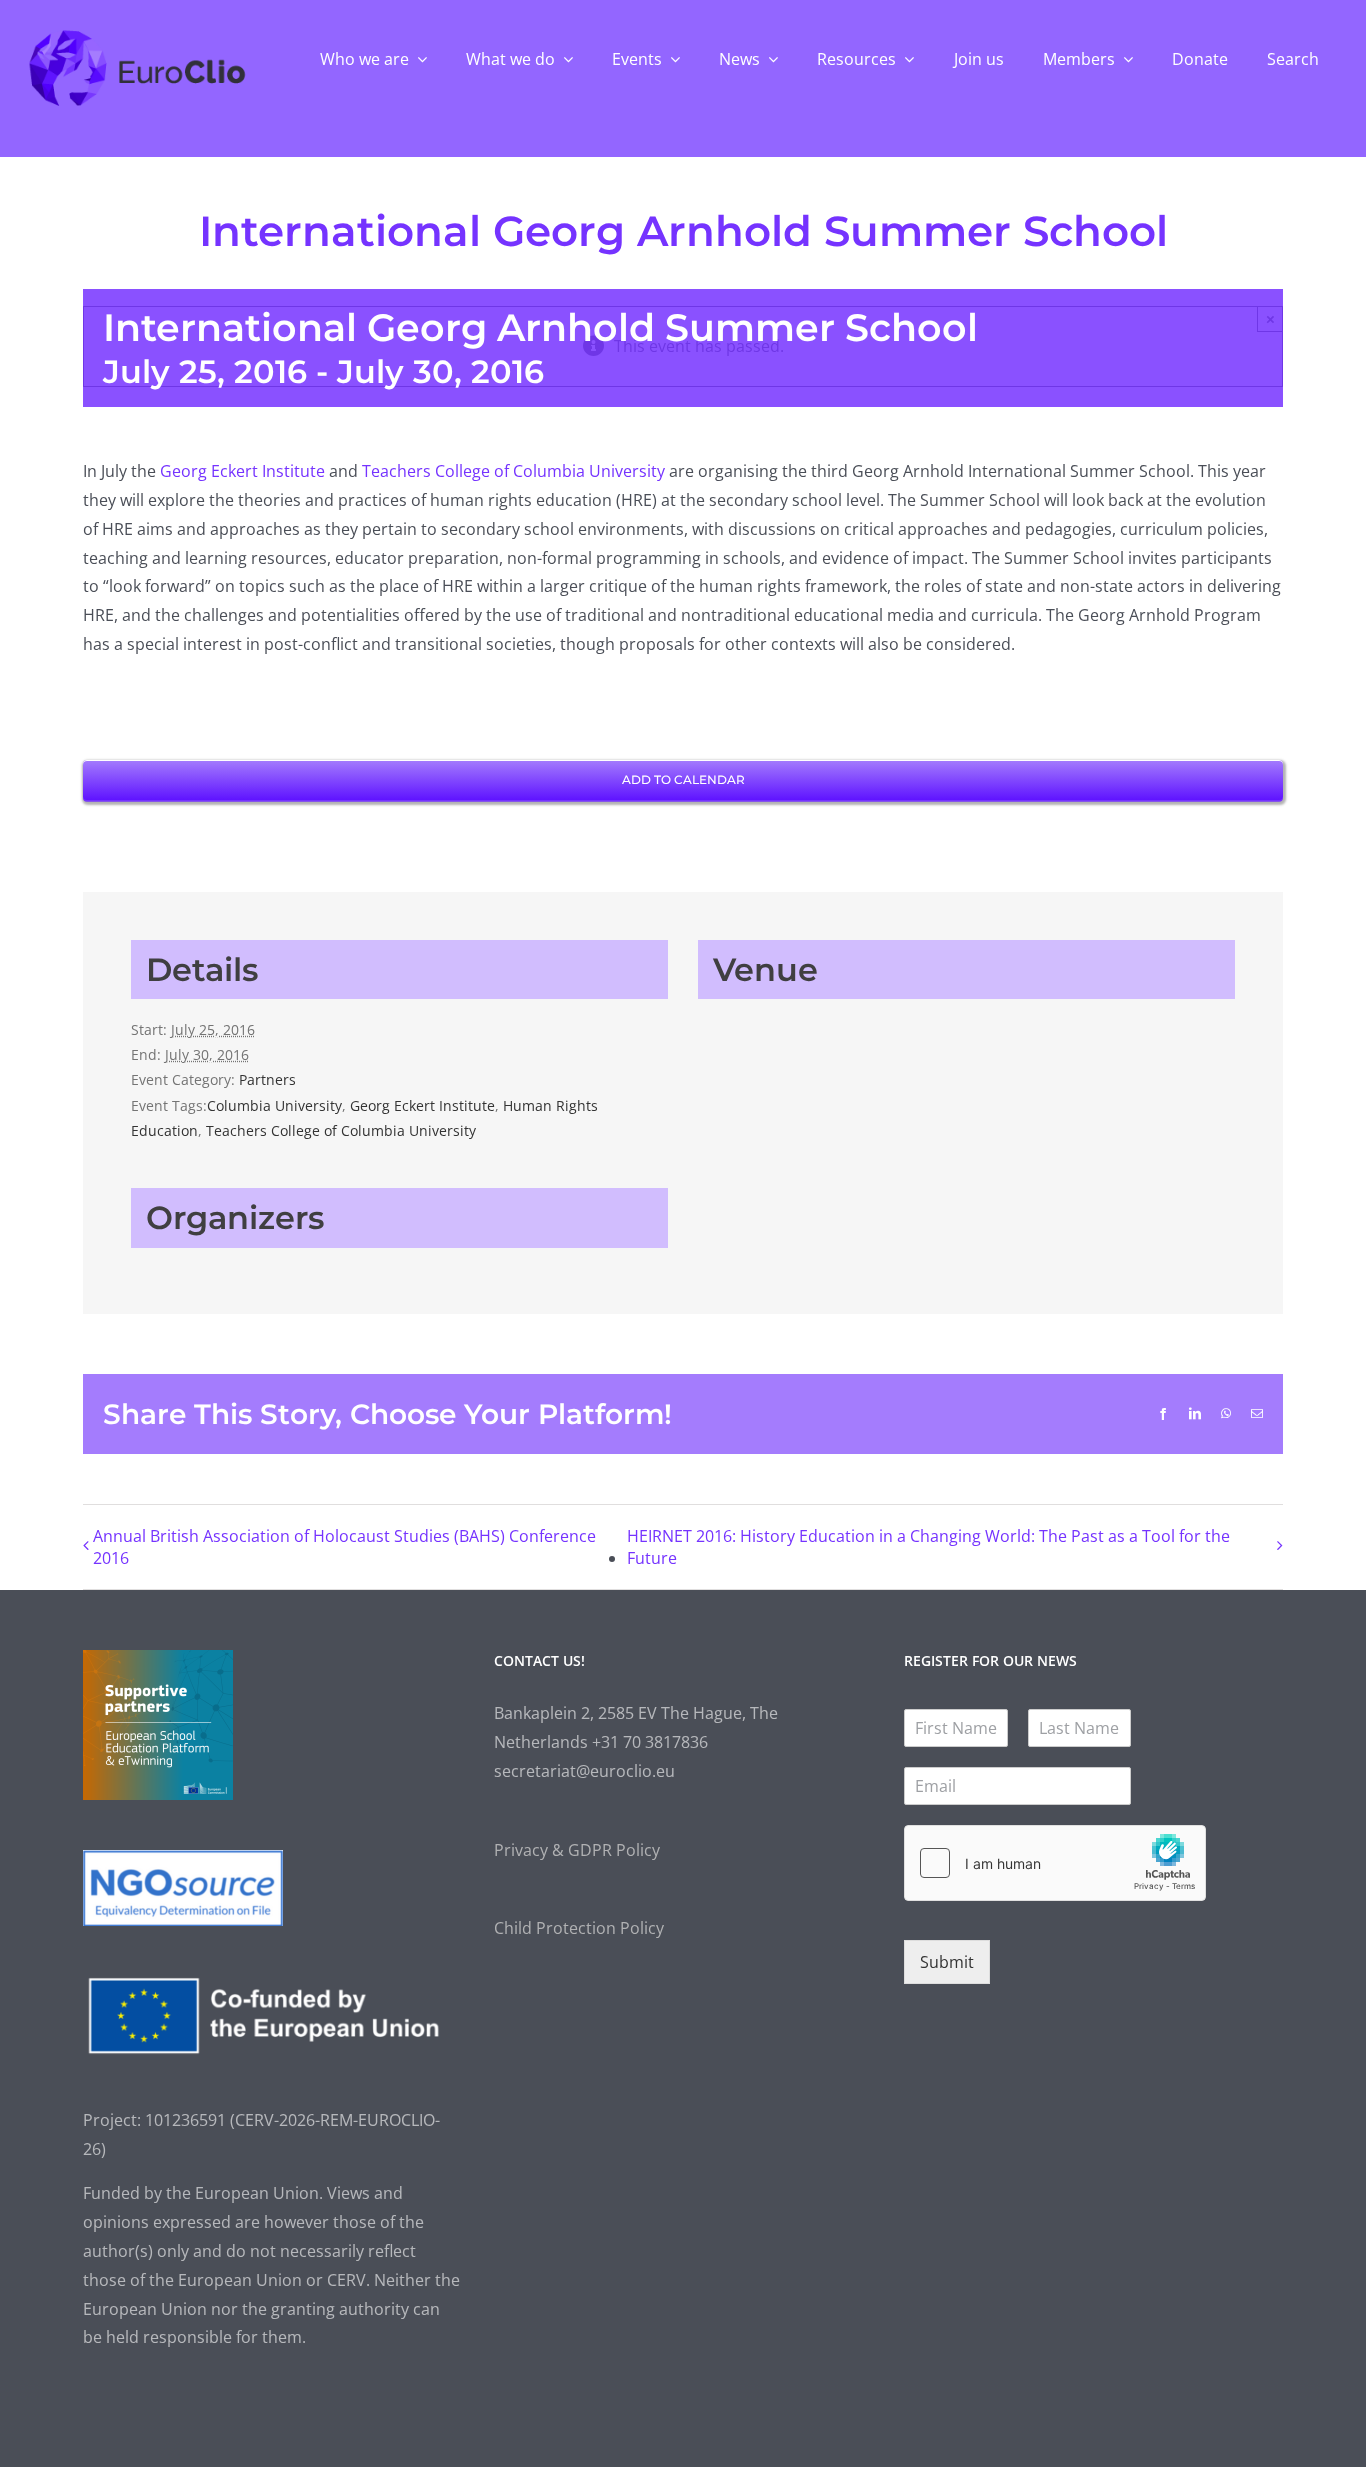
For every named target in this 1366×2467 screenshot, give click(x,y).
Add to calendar (683, 779)
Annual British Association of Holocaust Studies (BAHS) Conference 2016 (344, 1547)
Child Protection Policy (579, 1928)
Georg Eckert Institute (242, 471)
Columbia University (274, 1105)
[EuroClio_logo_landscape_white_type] (137, 35)
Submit (947, 1962)
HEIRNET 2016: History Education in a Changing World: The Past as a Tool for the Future (928, 1547)
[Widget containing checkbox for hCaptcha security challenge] (1055, 1863)
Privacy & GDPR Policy (577, 1850)
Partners (267, 1079)
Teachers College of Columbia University (513, 471)
